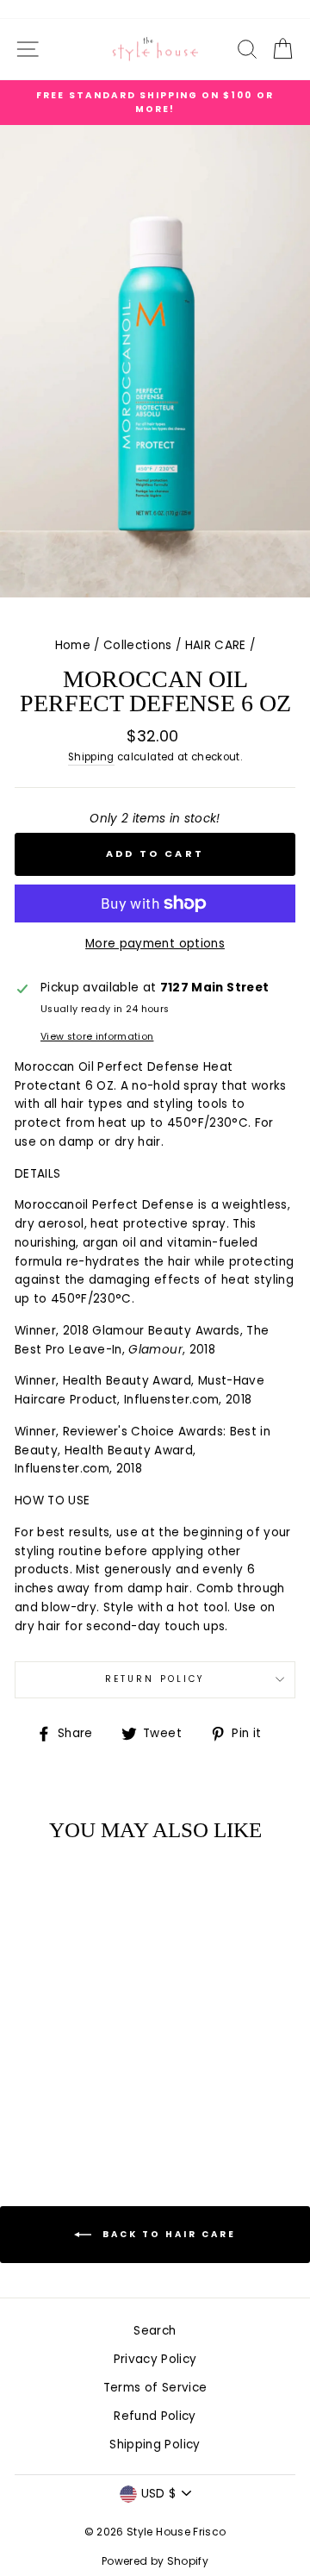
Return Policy (155, 1679)
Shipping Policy (155, 2445)
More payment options (155, 944)
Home (73, 645)
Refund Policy (155, 2416)
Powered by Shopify (155, 2561)
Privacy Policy (155, 2359)
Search (155, 2331)
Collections (138, 645)
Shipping (91, 757)
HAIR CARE (216, 645)
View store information (97, 1037)
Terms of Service (155, 2388)
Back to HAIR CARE (167, 2234)
